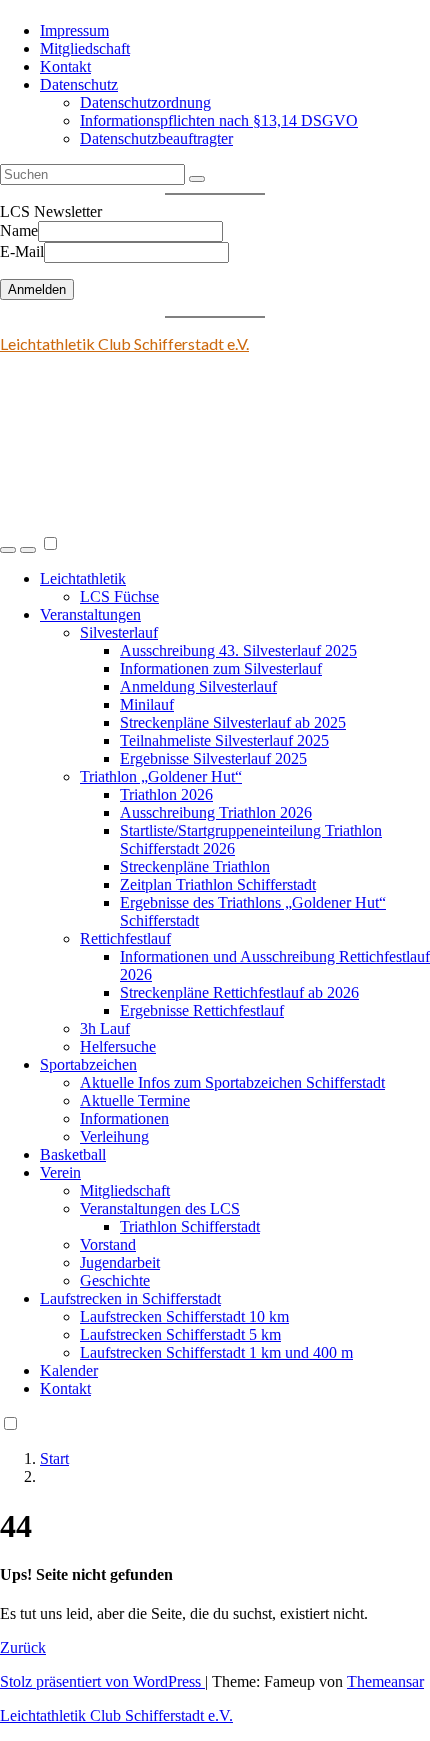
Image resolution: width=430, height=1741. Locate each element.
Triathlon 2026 (166, 794)
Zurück (23, 1647)
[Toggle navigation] (28, 550)
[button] (8, 550)
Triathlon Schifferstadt (190, 1226)
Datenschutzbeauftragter (156, 138)
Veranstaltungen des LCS (160, 1208)
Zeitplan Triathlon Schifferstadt (218, 884)
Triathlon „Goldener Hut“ (161, 776)
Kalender (69, 1370)
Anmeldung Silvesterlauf (198, 686)
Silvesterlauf (119, 632)
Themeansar (385, 1681)
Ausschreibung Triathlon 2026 (216, 812)
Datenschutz (79, 84)
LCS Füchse (119, 596)
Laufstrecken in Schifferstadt (130, 1298)
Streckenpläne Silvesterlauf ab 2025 (233, 722)
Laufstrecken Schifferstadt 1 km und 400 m (216, 1352)
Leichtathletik (83, 578)
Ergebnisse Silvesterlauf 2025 (213, 758)
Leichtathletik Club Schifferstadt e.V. (124, 343)
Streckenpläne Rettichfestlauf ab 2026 (239, 992)
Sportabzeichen (88, 1064)
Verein (60, 1172)
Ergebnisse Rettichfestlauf (202, 1010)
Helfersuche (118, 1046)
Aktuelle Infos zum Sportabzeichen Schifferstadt (232, 1082)
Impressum (74, 30)
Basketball (73, 1154)
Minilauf (147, 704)
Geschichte (115, 1280)
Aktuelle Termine (135, 1100)
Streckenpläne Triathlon (195, 866)
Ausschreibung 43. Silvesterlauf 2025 (238, 650)
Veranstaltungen (90, 614)
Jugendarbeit (120, 1262)
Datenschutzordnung (145, 102)
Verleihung (114, 1136)
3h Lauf (105, 1028)
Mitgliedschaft (85, 48)
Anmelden (37, 289)
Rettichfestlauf (125, 938)
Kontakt (65, 66)
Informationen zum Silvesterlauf (221, 668)
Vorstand (108, 1244)
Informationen (124, 1118)
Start (54, 1458)
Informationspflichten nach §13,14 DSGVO (219, 120)
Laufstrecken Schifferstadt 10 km (184, 1316)
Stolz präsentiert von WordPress (102, 1681)
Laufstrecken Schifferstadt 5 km (180, 1334)
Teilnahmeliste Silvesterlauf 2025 (224, 740)
